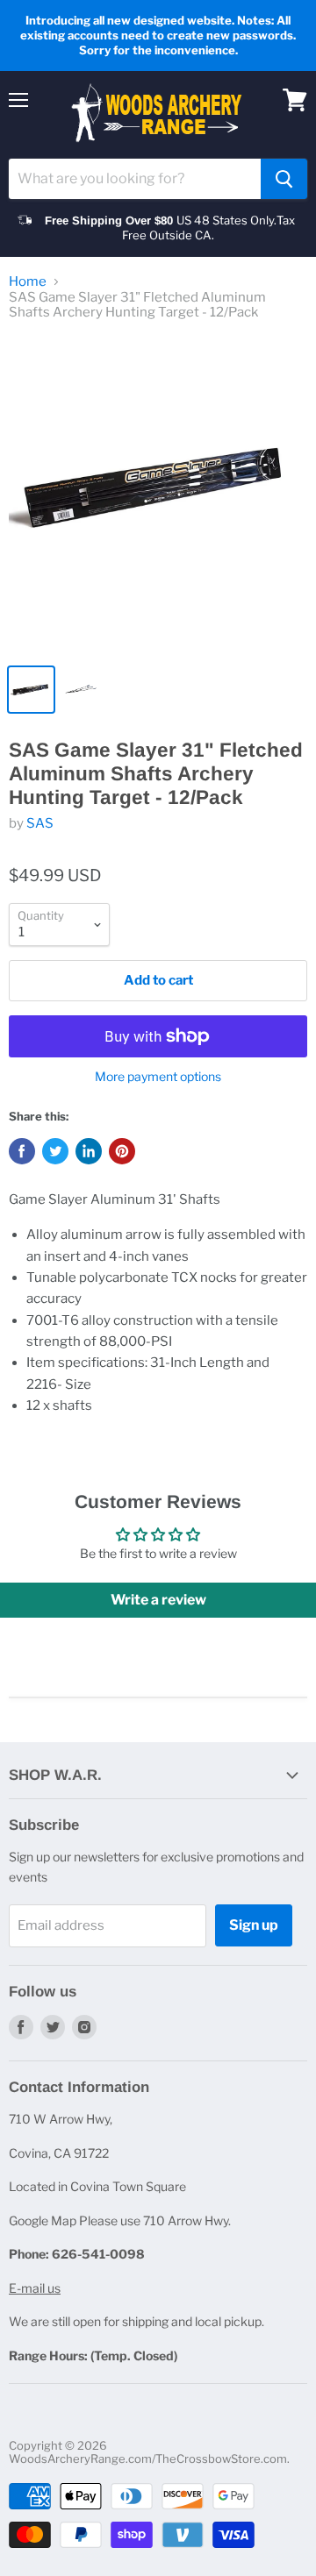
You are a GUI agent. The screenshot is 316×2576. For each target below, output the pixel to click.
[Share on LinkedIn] (89, 1151)
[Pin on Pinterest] (122, 1151)
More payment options (158, 1077)
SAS (40, 823)
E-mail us (35, 2288)
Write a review (158, 1600)
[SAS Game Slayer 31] (158, 495)
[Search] (284, 179)
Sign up (254, 1925)
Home (28, 282)
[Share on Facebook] (22, 1151)
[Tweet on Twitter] (55, 1151)
